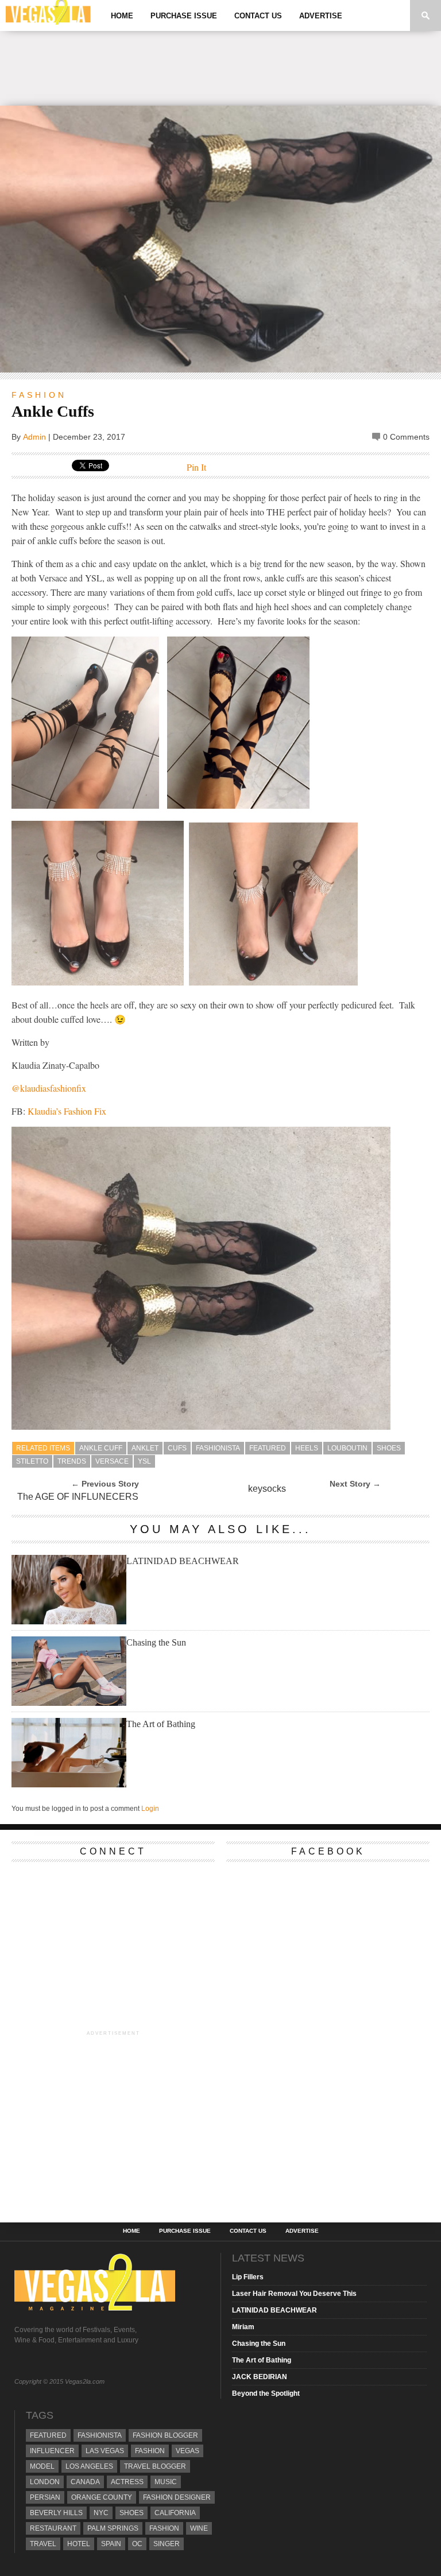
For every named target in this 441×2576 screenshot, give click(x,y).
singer (167, 2544)
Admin (34, 437)
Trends (72, 1461)
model (42, 2466)
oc (137, 2544)
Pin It (196, 467)
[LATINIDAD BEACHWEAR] (69, 1621)
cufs (177, 1448)
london (45, 2482)
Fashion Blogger (165, 2435)
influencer (52, 2451)
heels (307, 1448)
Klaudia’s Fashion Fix (67, 1111)
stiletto (32, 1461)
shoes (389, 1448)
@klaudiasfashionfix (49, 1088)
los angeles (89, 2466)
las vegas (105, 2451)
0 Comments (406, 437)
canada (85, 2482)
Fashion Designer (177, 2497)
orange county (102, 2497)
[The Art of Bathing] (69, 1784)
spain (111, 2544)
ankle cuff (101, 1448)
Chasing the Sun (156, 1642)
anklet (145, 1448)
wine (199, 2528)
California (175, 2513)
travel (43, 2544)
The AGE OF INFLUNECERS (78, 1497)
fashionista (218, 1448)
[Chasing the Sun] (69, 1703)
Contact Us (258, 16)
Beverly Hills (56, 2513)
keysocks (267, 1489)
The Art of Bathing (161, 1724)
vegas (187, 2451)
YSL (144, 1461)
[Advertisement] (220, 68)
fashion (164, 2528)
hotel (79, 2544)
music (166, 2482)
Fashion (39, 395)
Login (150, 1809)
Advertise (321, 16)
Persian (45, 2497)
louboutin (347, 1448)
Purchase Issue (184, 16)
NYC (101, 2513)
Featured (268, 1448)
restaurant (53, 2528)
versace (112, 1461)
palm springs (113, 2528)
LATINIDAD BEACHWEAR (183, 1561)
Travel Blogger (155, 2466)
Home (122, 16)
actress (127, 2482)
